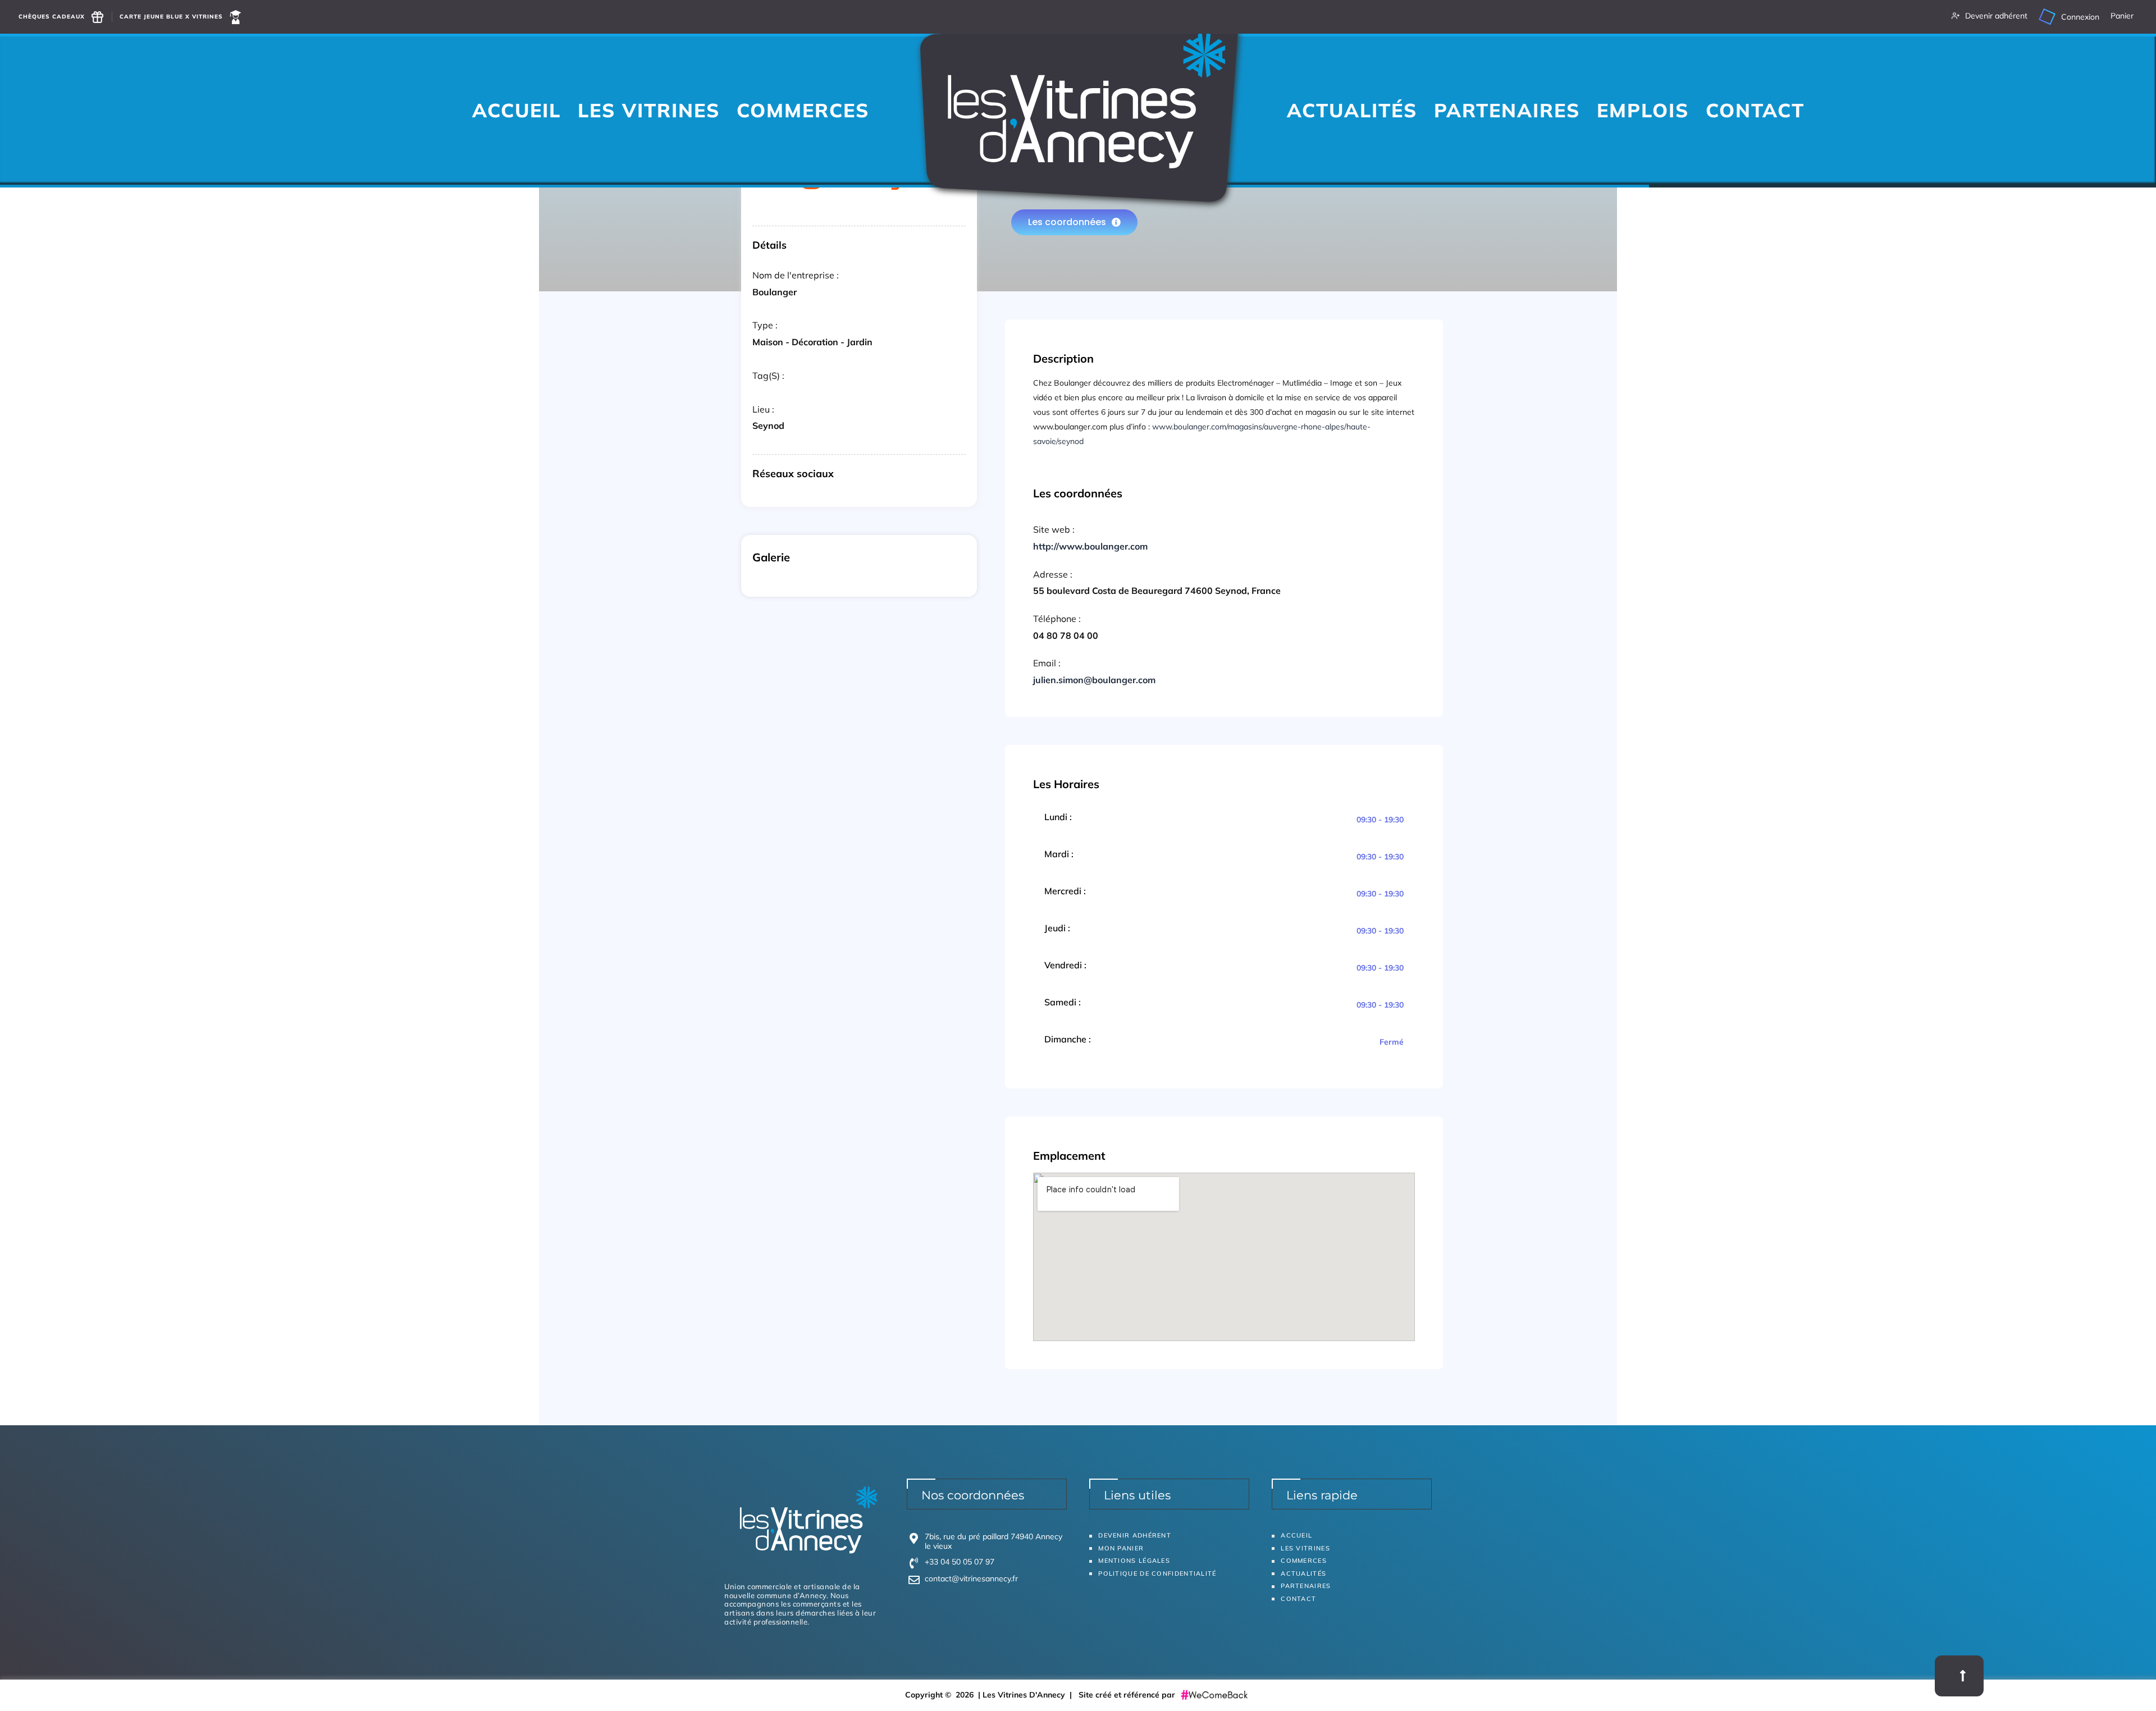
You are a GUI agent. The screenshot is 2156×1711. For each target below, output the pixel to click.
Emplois (1643, 110)
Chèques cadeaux (52, 17)
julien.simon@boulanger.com (1094, 680)
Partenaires (1507, 110)
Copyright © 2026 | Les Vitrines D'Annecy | (992, 1695)
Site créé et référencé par (1128, 1695)
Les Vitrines (649, 110)
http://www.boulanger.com (1090, 546)
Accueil (517, 110)
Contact (1755, 110)
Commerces (803, 110)
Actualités (1352, 110)
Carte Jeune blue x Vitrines (171, 17)
